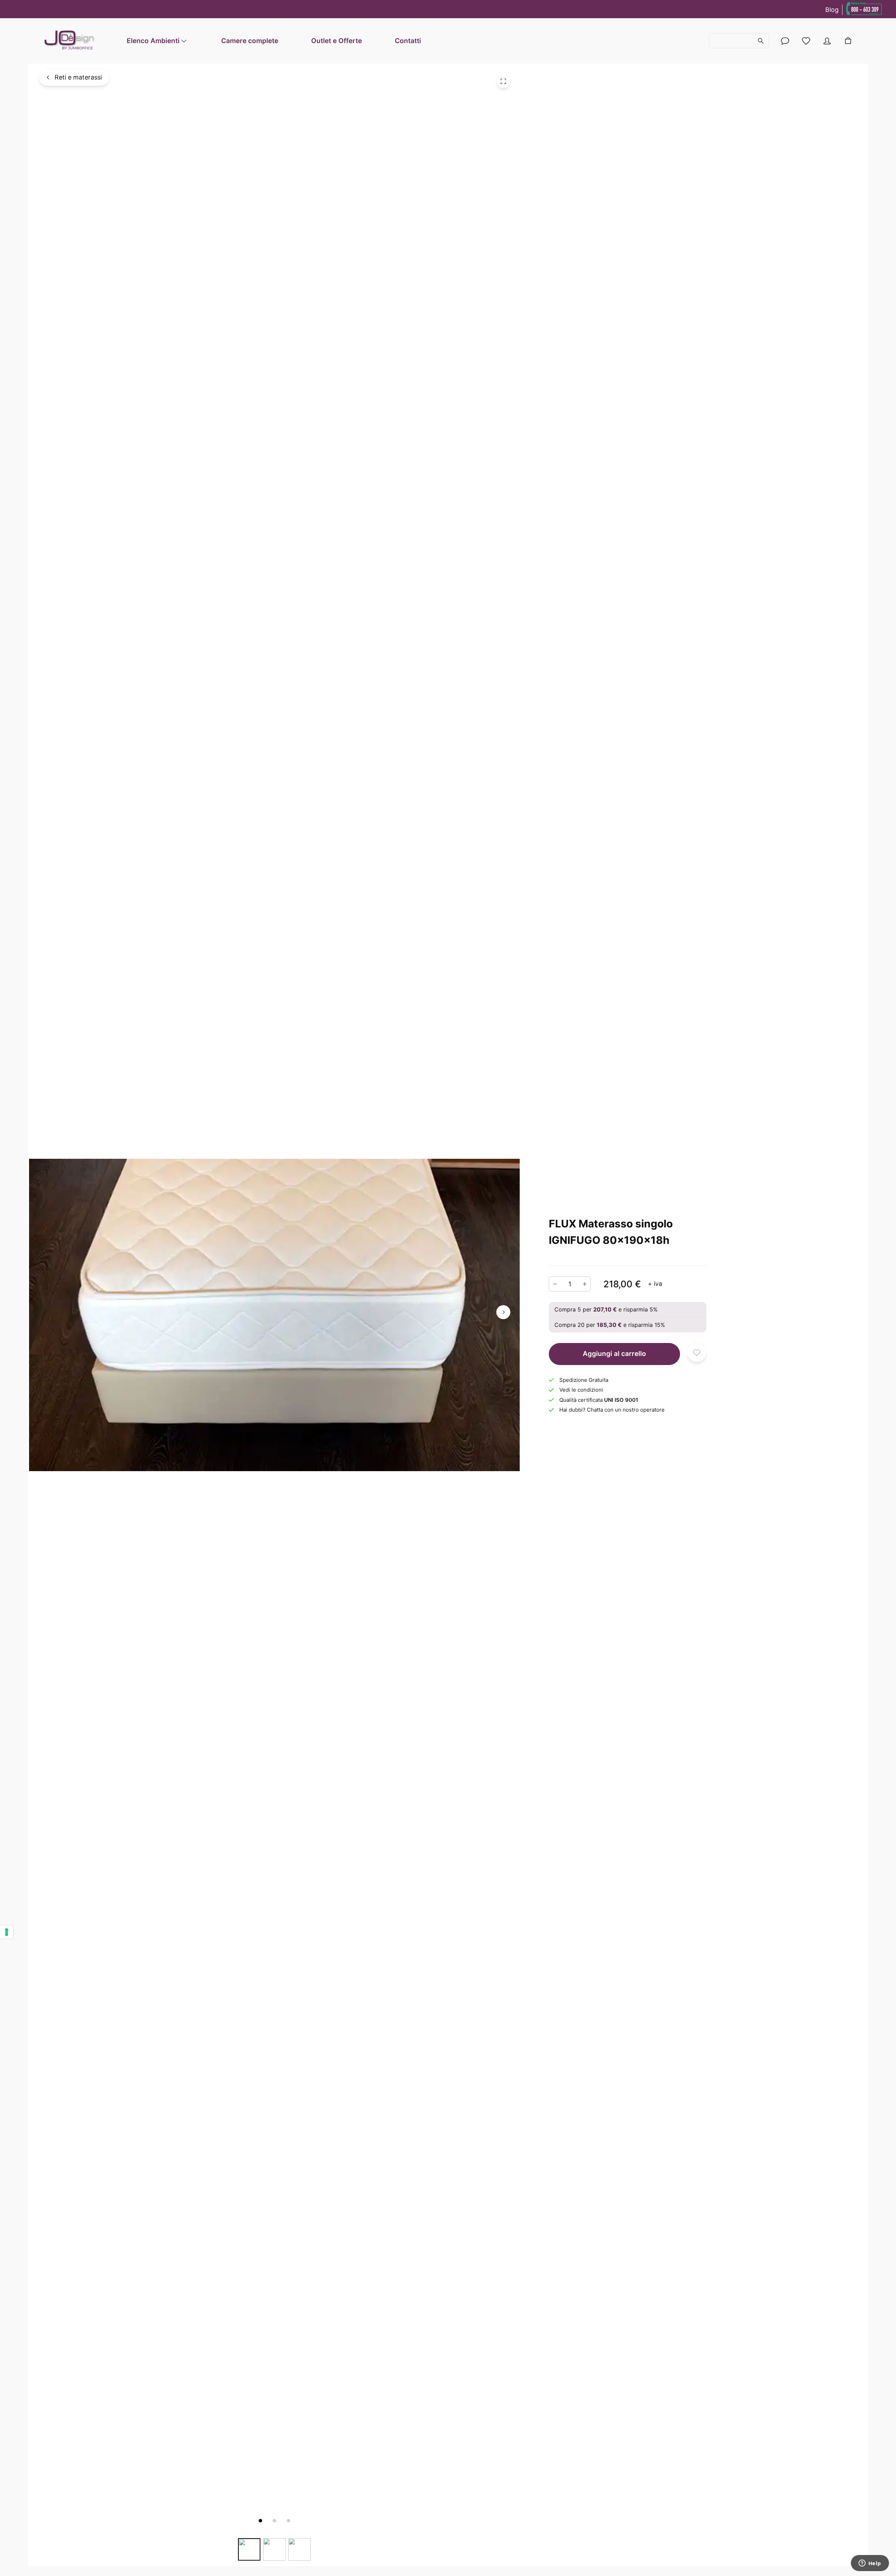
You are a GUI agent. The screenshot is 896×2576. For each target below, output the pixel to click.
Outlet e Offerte (337, 41)
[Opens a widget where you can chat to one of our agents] (870, 2564)
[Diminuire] (555, 1284)
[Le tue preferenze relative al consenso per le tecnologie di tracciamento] (7, 1932)
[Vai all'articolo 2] (274, 2521)
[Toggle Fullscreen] (503, 81)
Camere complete (250, 41)
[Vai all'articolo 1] (260, 2521)
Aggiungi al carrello (614, 1354)
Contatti (408, 41)
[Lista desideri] (806, 41)
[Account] (785, 41)
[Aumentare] (585, 1284)
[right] (503, 1312)
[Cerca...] (739, 41)
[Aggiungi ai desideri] (697, 1353)
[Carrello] (848, 41)
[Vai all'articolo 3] (288, 2521)
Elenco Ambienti (153, 41)
